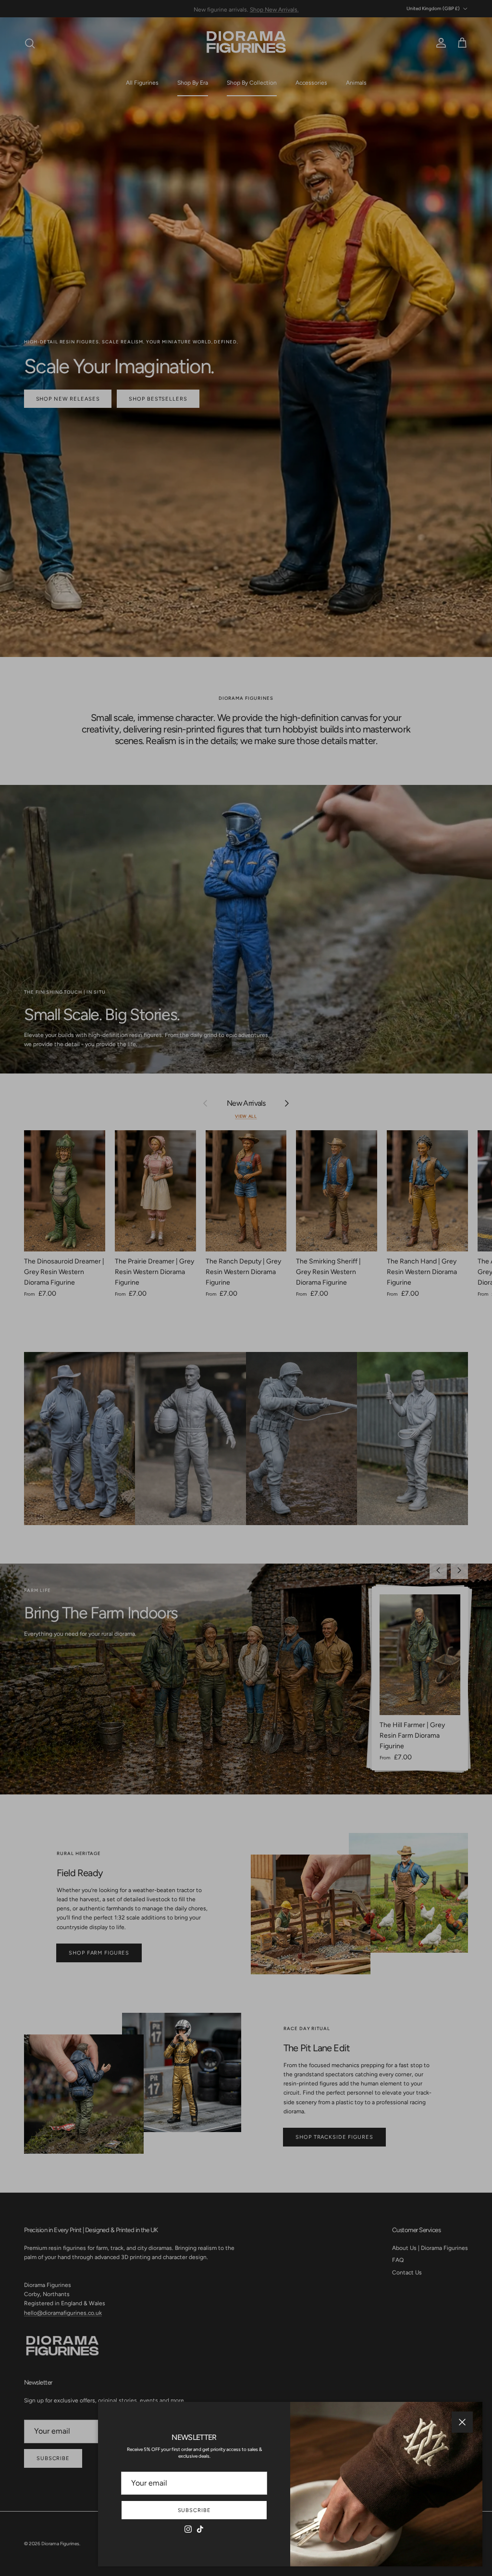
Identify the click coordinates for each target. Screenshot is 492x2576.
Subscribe (194, 2510)
